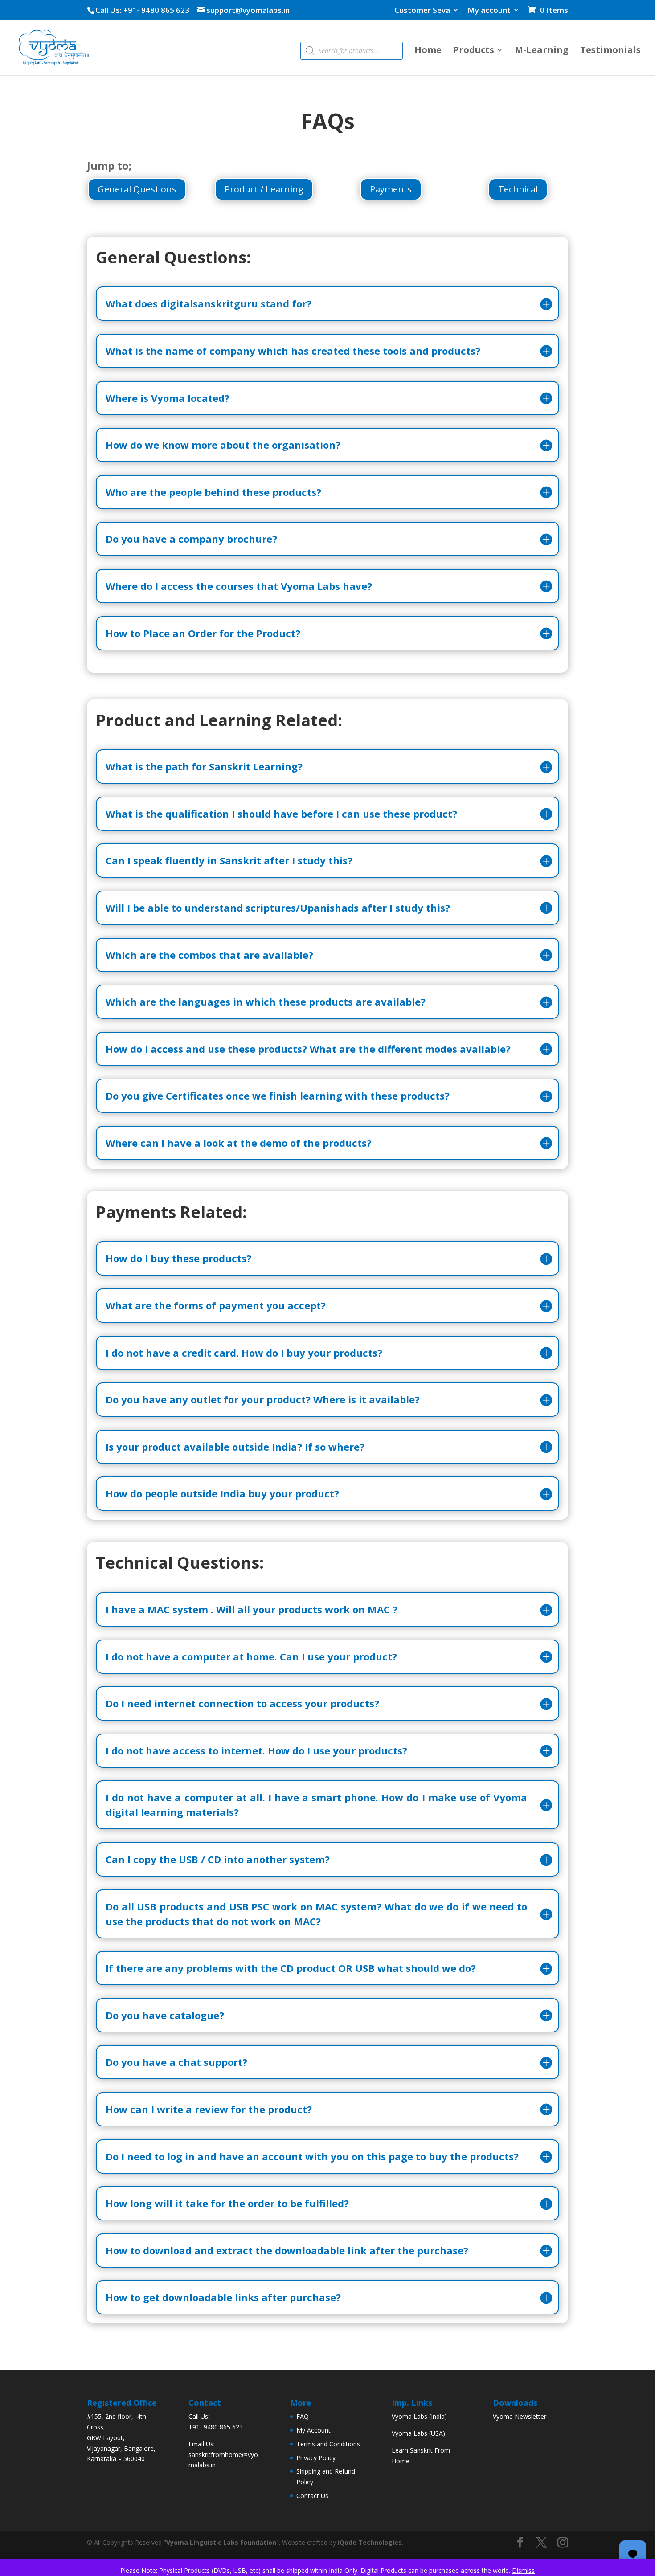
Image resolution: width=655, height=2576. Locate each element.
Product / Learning (264, 189)
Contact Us (312, 2496)
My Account (313, 2430)
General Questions (137, 189)
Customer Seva (422, 11)
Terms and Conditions (328, 2444)
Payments (391, 189)
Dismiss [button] (523, 2570)
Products (474, 51)
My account (489, 11)
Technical (518, 189)
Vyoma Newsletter (520, 2416)
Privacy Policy (316, 2458)
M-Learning (542, 51)
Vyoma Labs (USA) (418, 2433)
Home (428, 51)
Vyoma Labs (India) (419, 2416)
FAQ (303, 2416)
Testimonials (610, 51)
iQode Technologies (370, 2542)
